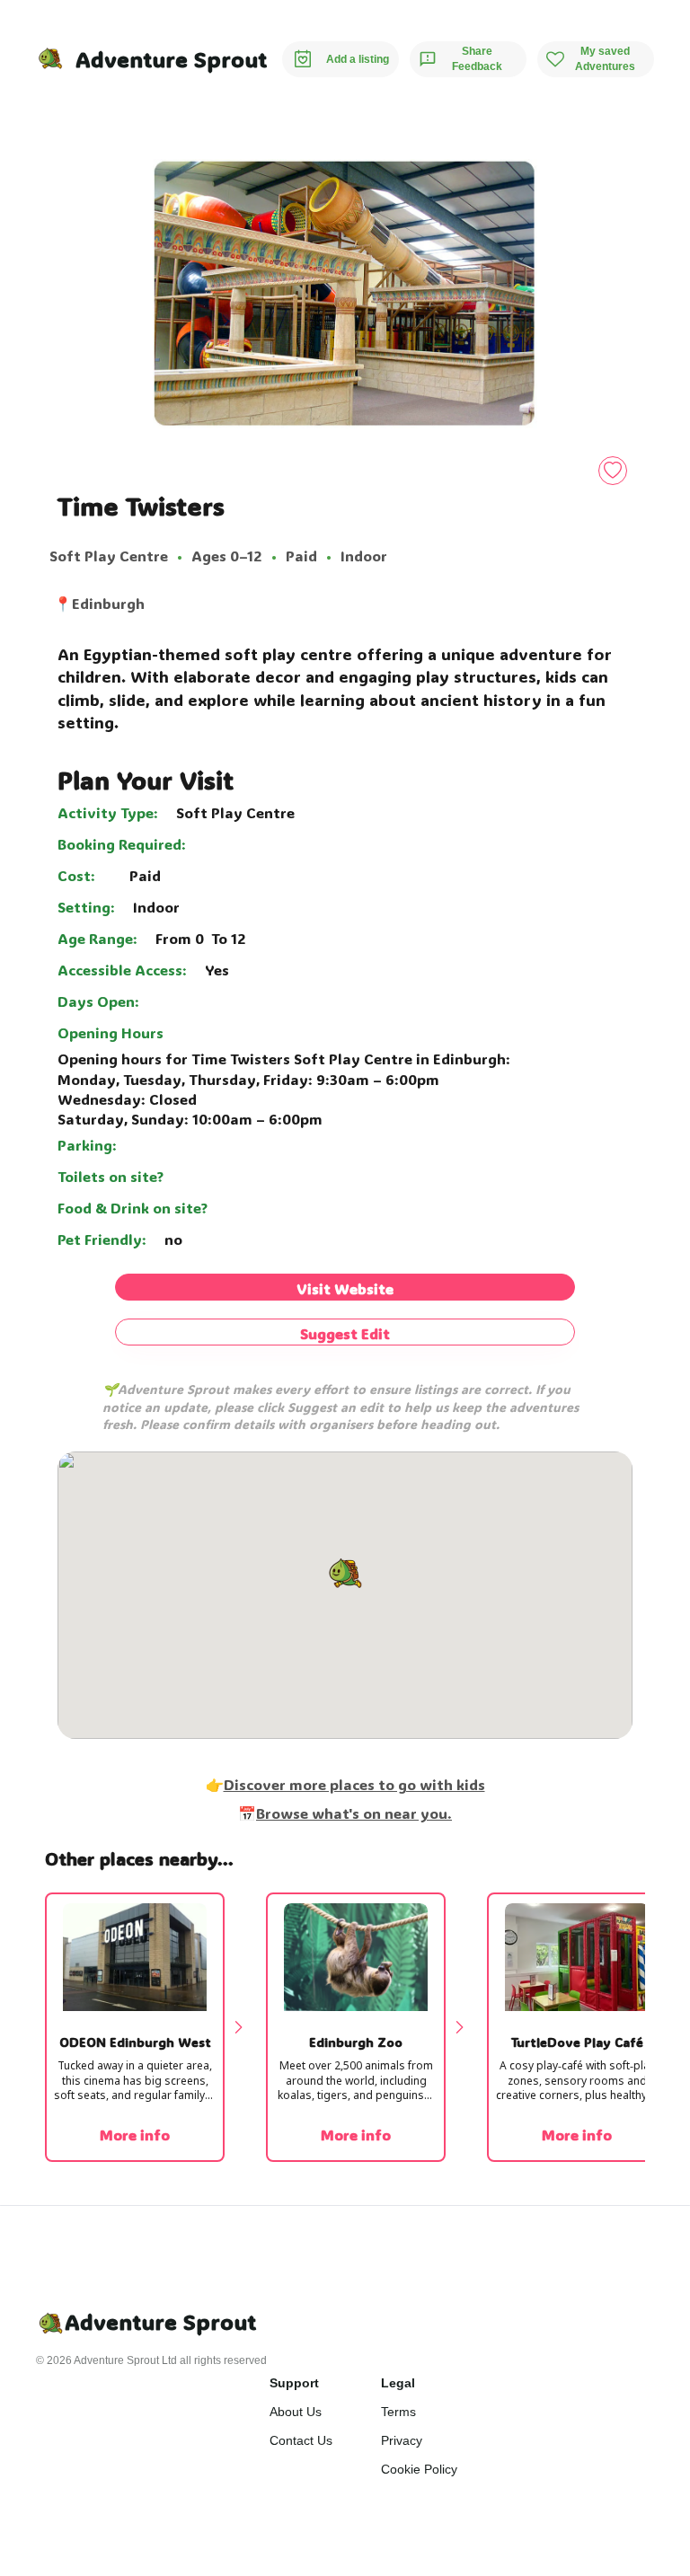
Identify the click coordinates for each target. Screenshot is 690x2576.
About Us (296, 2412)
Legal (398, 2383)
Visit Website (345, 1288)
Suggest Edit (345, 1333)
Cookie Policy (419, 2469)
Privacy (402, 2440)
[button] (345, 1575)
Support (294, 2383)
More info (135, 2135)
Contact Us (301, 2440)
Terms (398, 2412)
